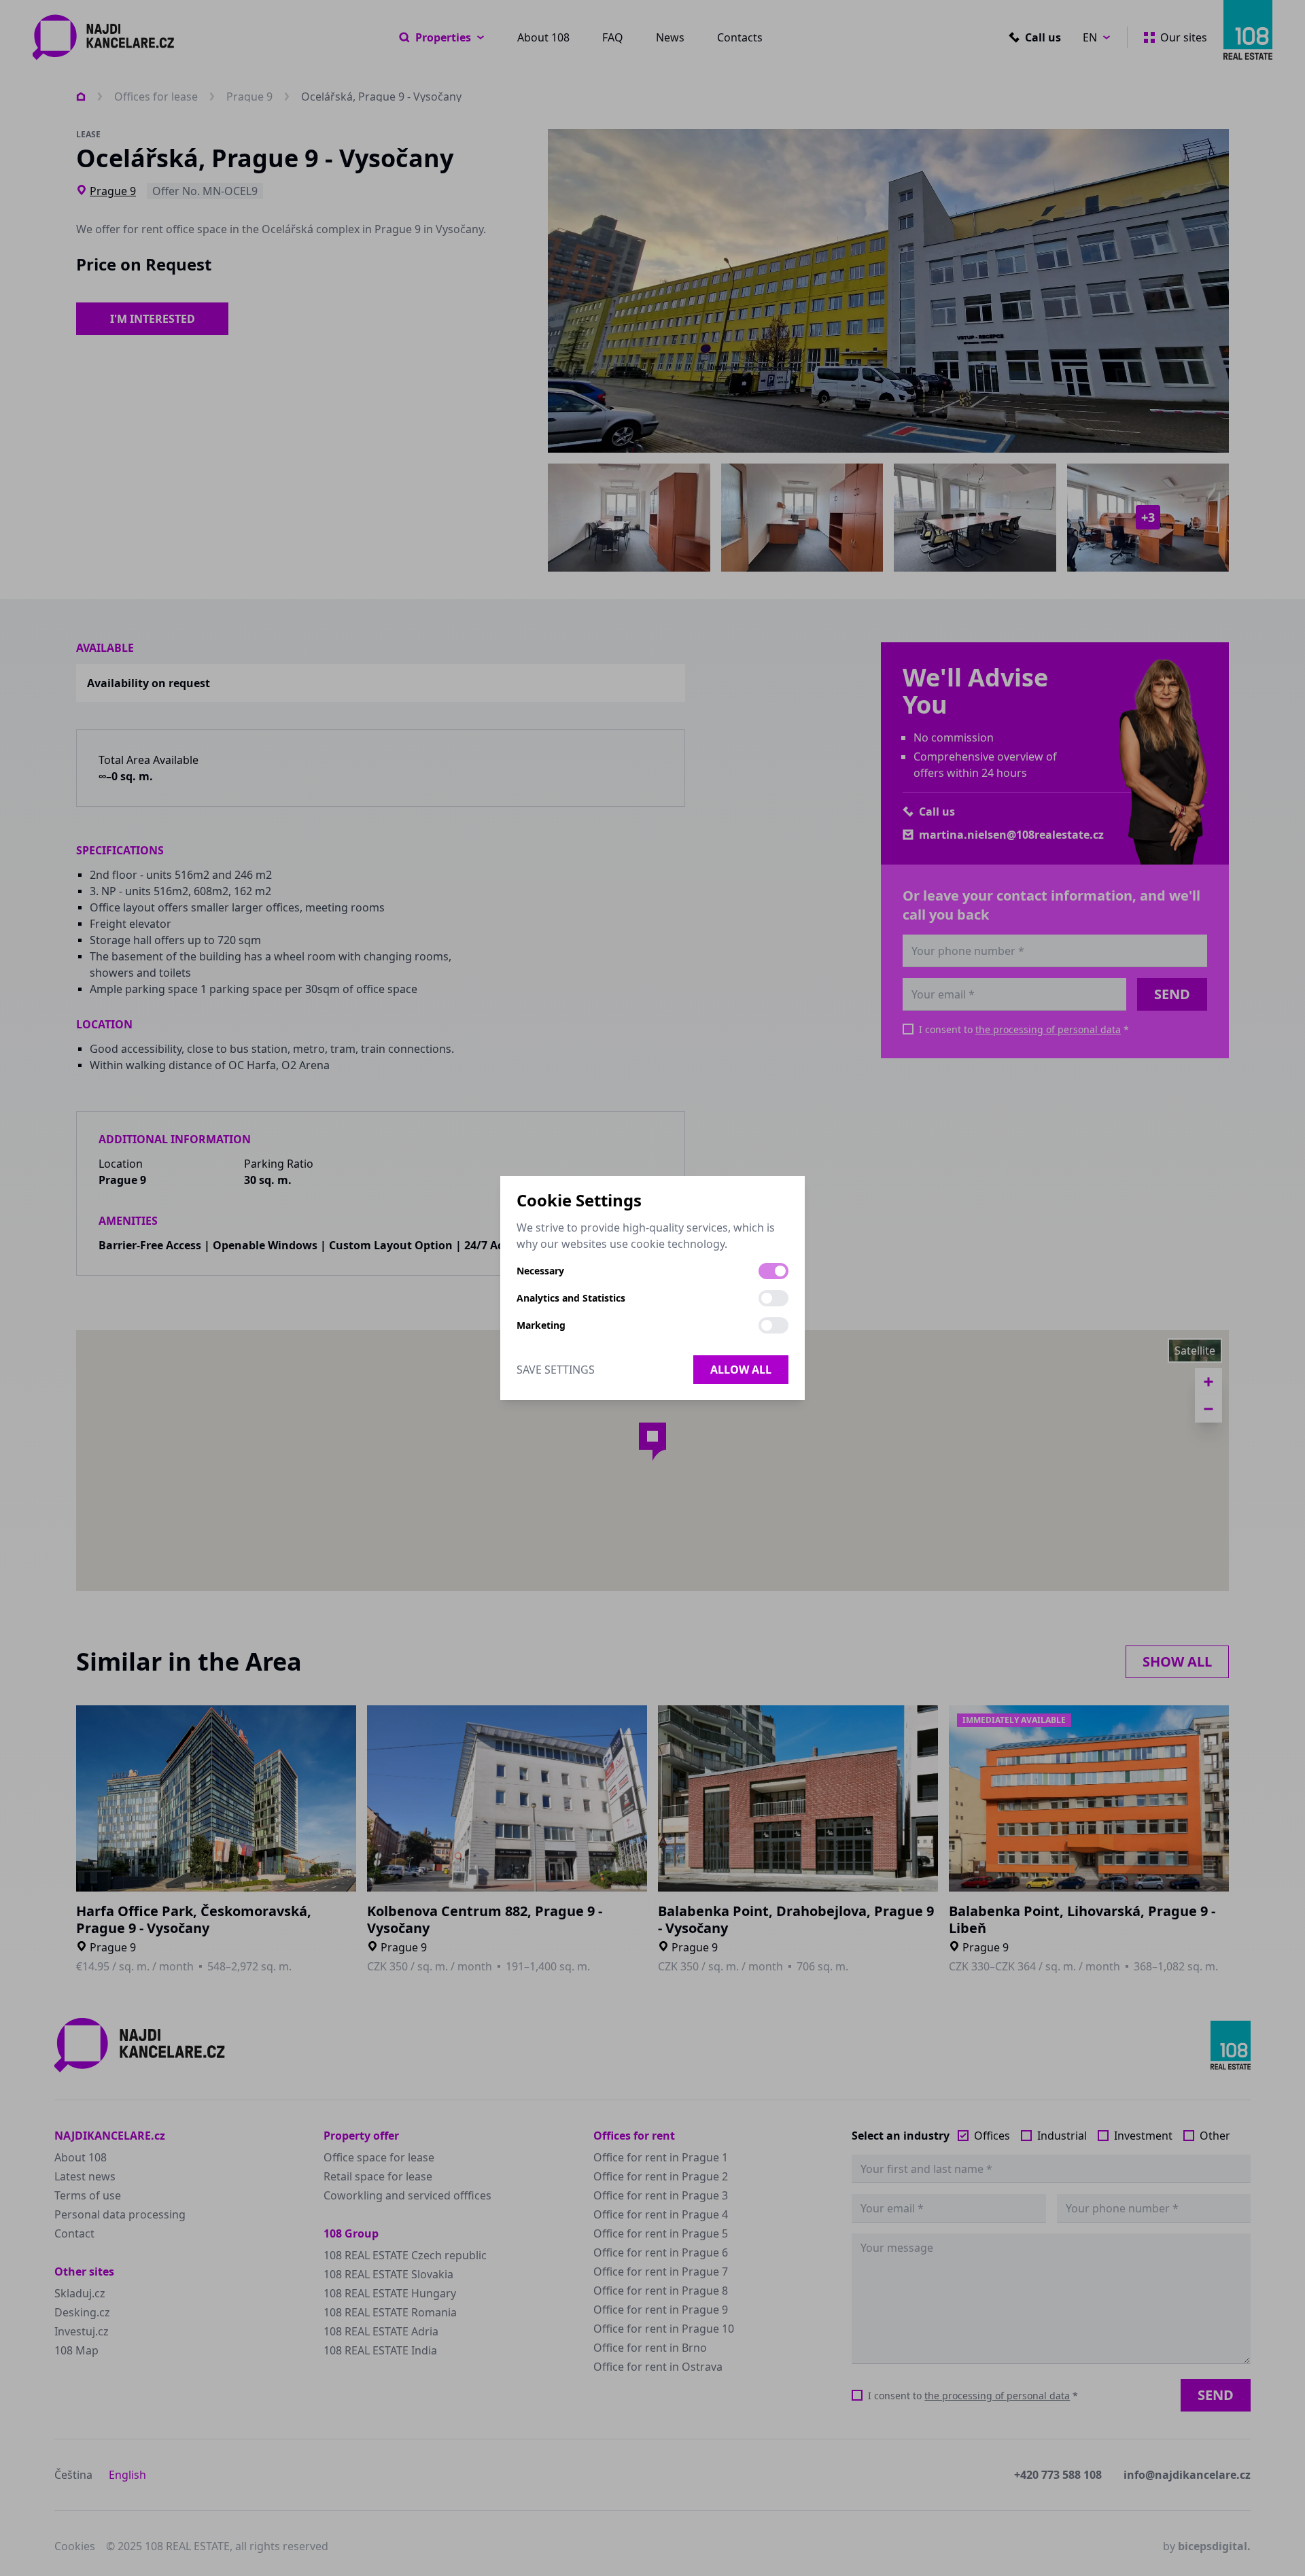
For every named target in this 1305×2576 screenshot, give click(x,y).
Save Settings (556, 1370)
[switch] (773, 1271)
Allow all (741, 1370)
